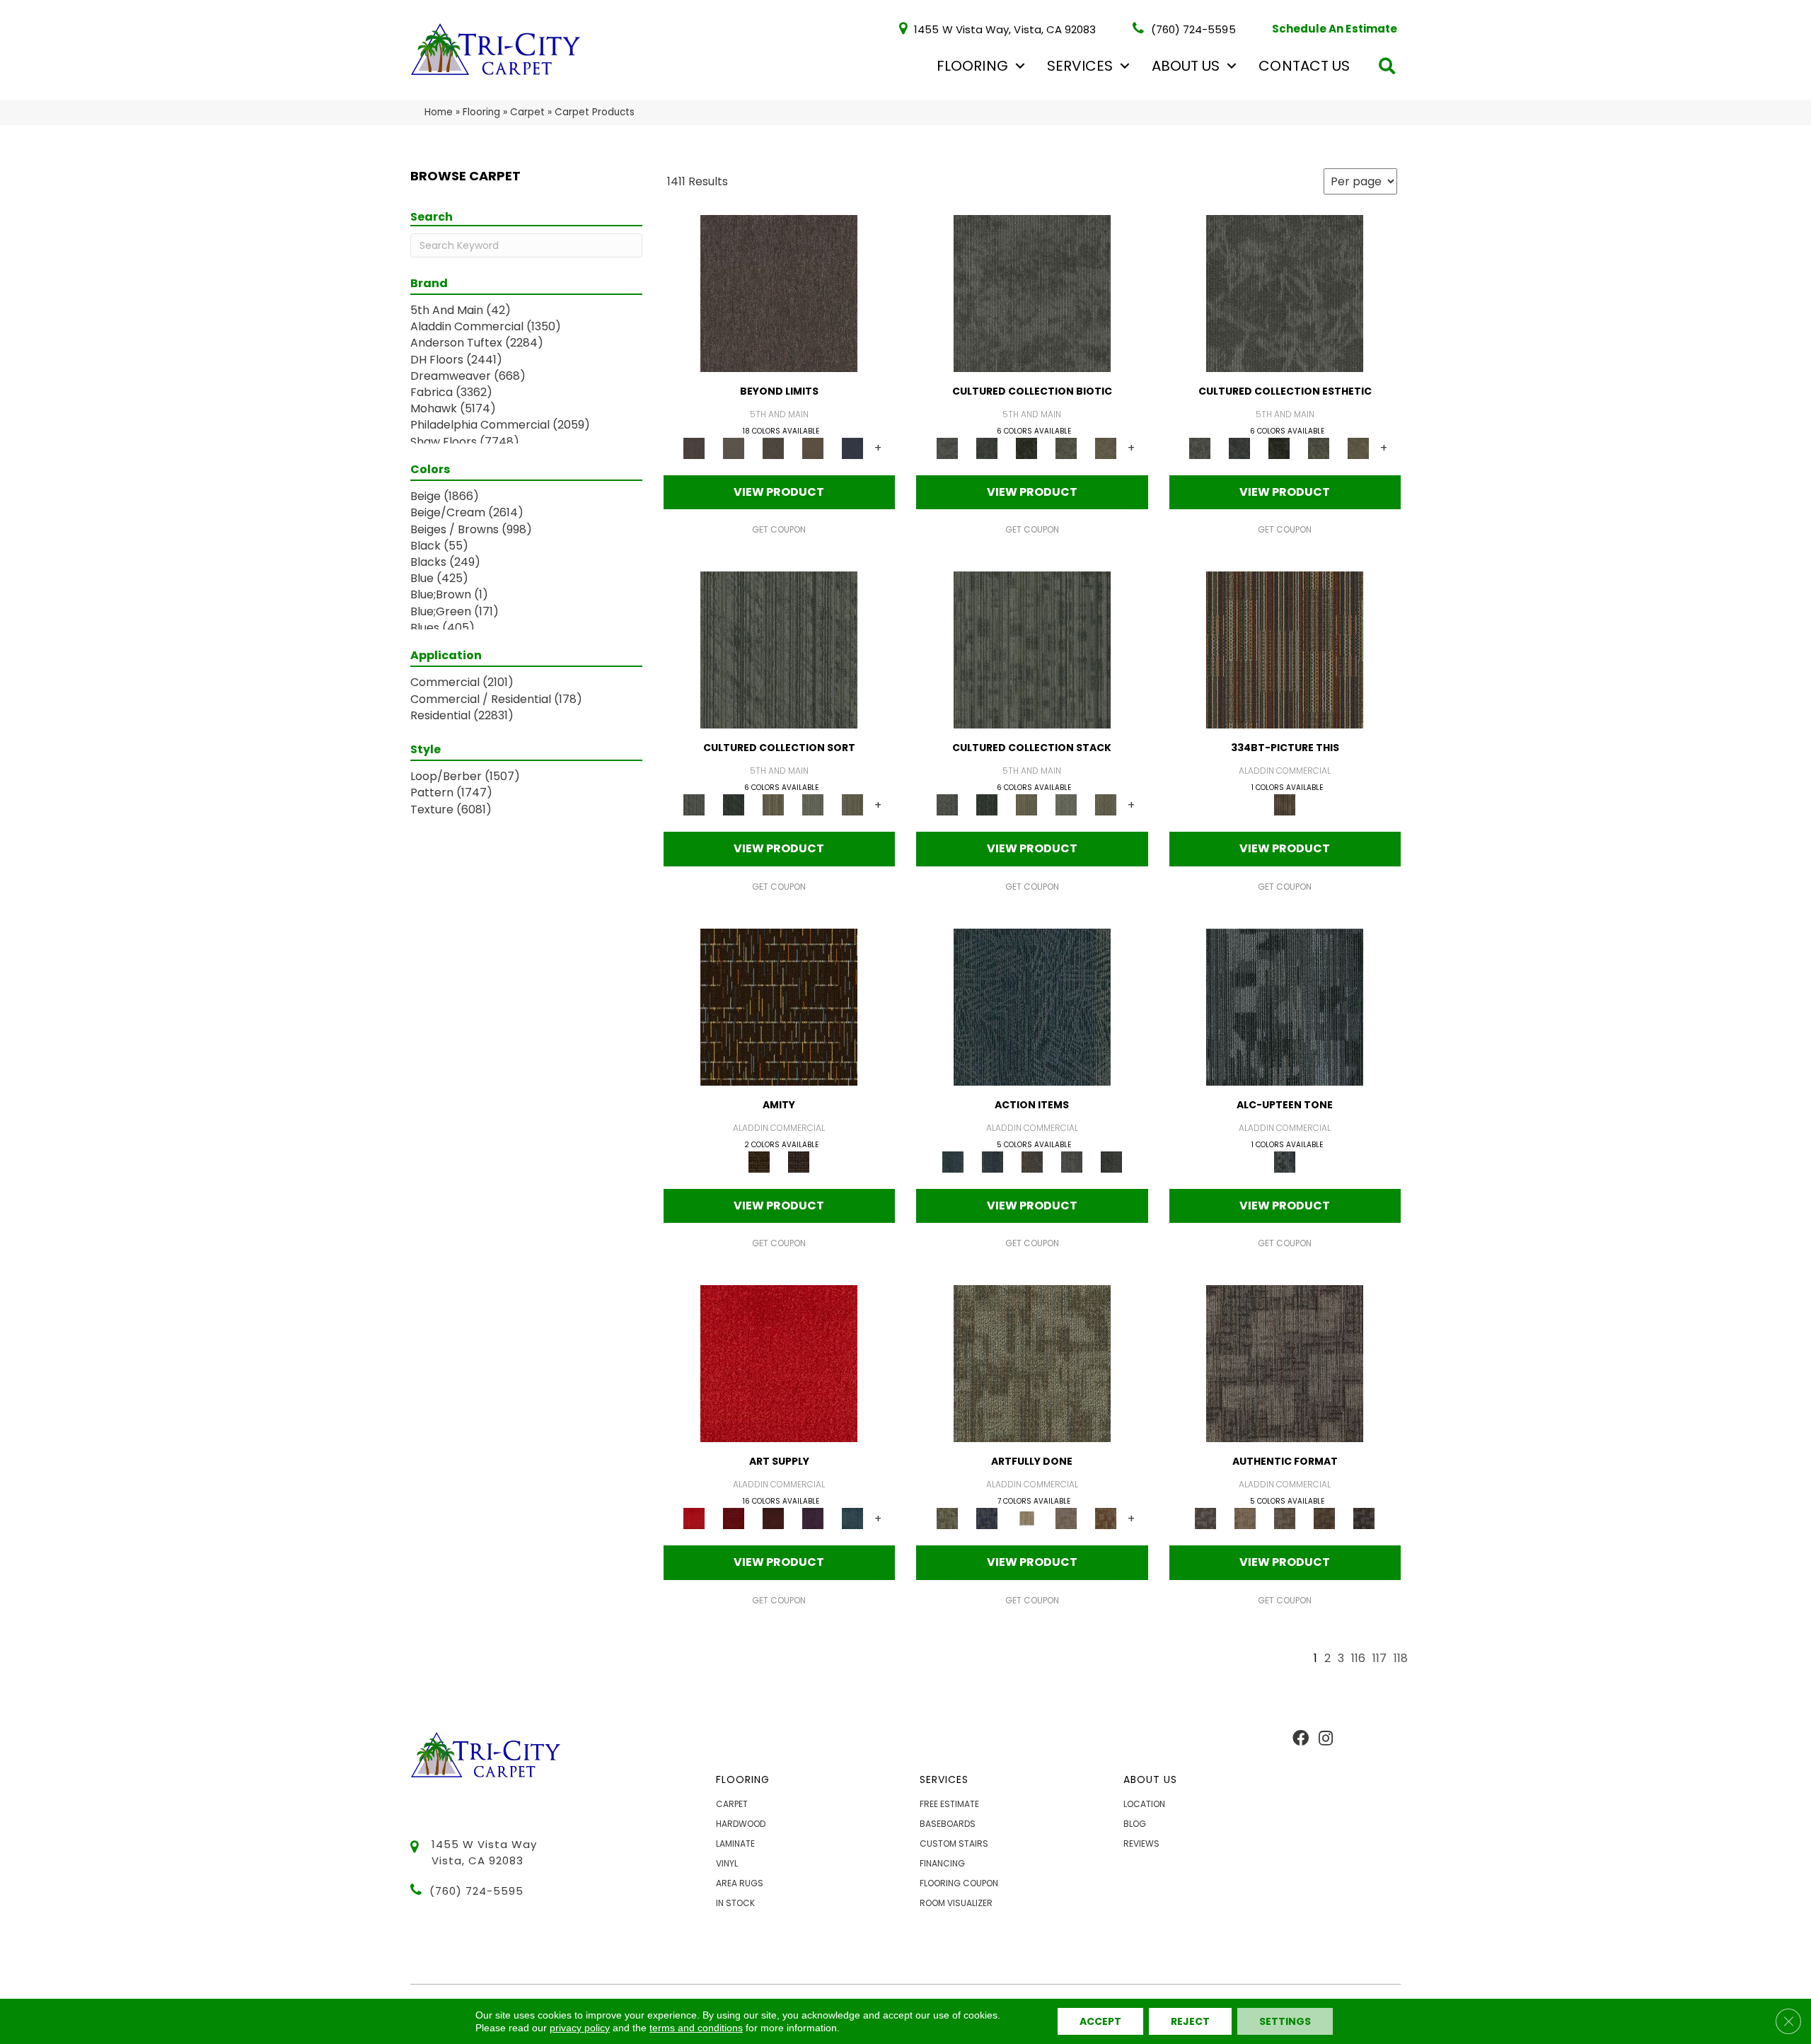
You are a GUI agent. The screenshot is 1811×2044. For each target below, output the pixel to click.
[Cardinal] (779, 1363)
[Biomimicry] (1032, 292)
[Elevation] (773, 447)
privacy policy (580, 2028)
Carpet (527, 112)
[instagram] (1326, 1739)
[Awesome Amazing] (1066, 1518)
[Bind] (779, 650)
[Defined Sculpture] (1245, 1518)
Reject (1190, 2021)
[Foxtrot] (1285, 1006)
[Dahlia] (734, 1518)
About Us (1186, 66)
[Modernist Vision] (1026, 1518)
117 (1379, 1659)
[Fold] (773, 805)
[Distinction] (1106, 447)
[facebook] (1301, 1739)
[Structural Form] (1364, 1518)
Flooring (972, 66)
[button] (1020, 66)
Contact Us (1304, 66)
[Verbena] (813, 1518)
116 (1358, 1659)
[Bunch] (734, 805)
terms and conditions (696, 2028)
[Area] (779, 292)
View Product (779, 492)
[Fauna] (813, 447)
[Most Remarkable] (987, 1518)
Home (439, 112)
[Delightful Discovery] (1032, 1363)
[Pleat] (813, 805)
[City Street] (1111, 1161)
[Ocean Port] (993, 1161)
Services (1080, 66)
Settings (1285, 2021)
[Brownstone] (1032, 1161)
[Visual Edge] (1285, 1363)
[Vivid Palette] (1106, 1518)
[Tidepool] (1032, 1006)
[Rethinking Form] (1324, 1518)
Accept (1100, 2021)
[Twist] (852, 805)
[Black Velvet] (799, 1161)
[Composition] (1066, 447)
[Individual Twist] (1285, 1518)
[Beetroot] (773, 1518)
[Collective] (1026, 447)
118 (1401, 1659)
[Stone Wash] (852, 1518)
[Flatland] (852, 447)
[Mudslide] (1285, 650)
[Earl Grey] (1072, 1161)
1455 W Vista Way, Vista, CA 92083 (1005, 29)
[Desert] (734, 447)
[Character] (987, 447)
